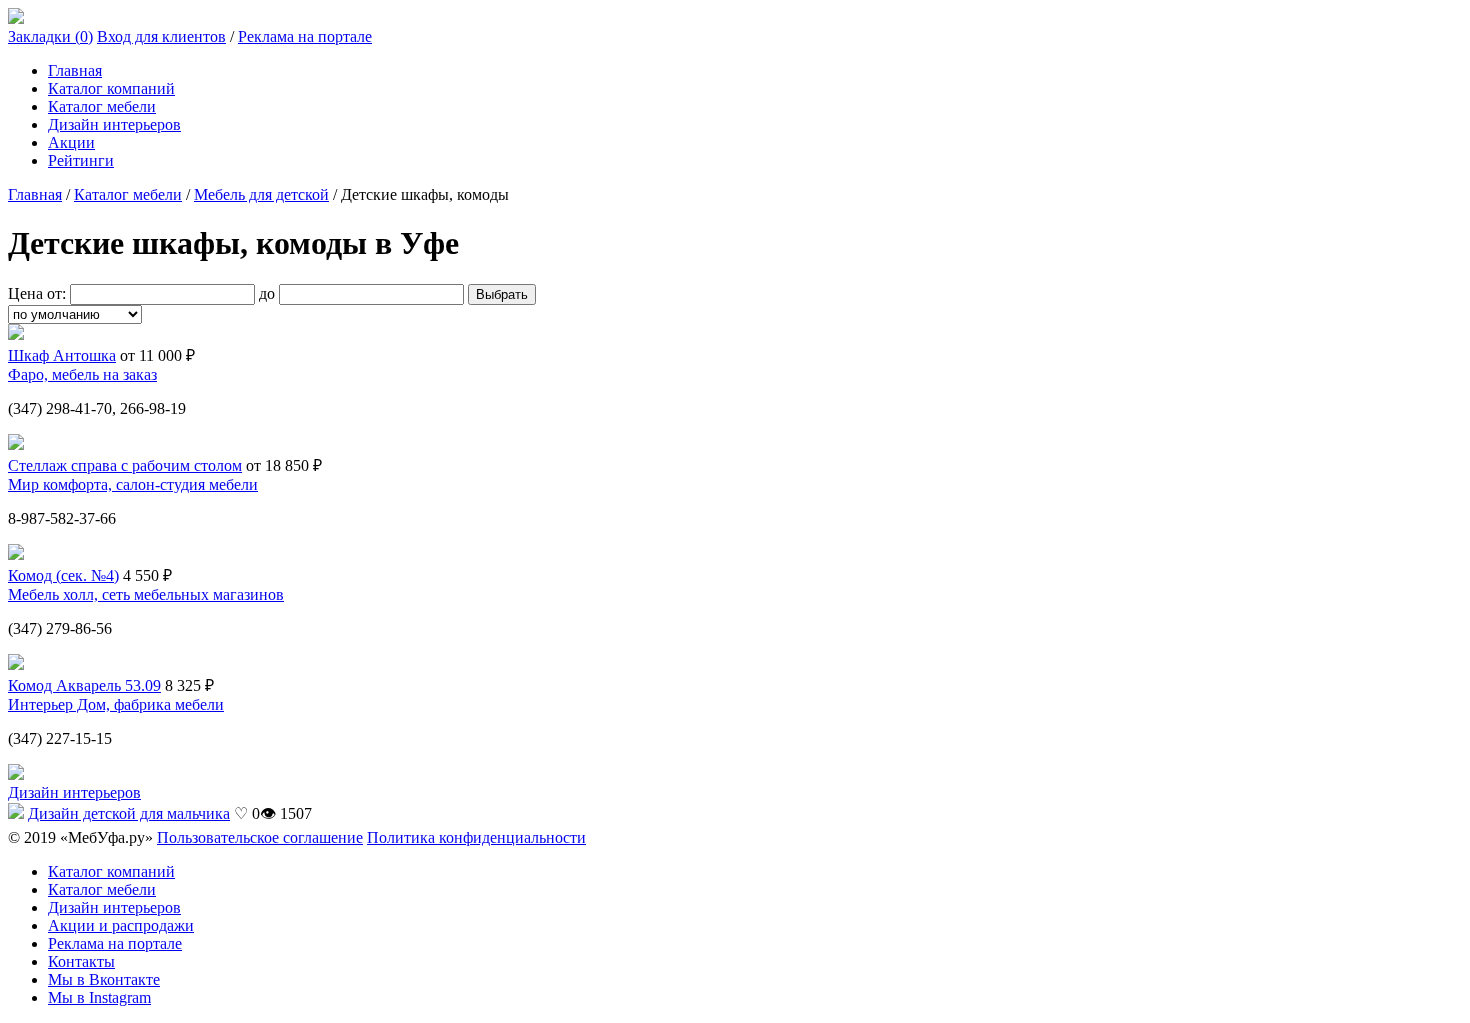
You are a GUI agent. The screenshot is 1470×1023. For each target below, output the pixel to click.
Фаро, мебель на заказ (82, 374)
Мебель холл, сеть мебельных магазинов (146, 594)
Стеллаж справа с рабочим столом (125, 465)
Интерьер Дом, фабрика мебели (116, 704)
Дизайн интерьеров (114, 124)
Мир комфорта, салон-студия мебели (133, 484)
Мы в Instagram (99, 997)
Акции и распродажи (121, 925)
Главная (75, 70)
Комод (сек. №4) (63, 575)
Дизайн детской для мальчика (129, 813)
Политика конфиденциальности (476, 837)
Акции (71, 142)
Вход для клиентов (161, 36)
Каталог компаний (111, 88)
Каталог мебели (102, 106)
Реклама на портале (305, 36)
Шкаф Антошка (62, 355)
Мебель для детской (261, 194)
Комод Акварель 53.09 (84, 685)
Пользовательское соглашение (260, 837)
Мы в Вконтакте (104, 979)
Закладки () (50, 36)
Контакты (81, 961)
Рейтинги (81, 160)
